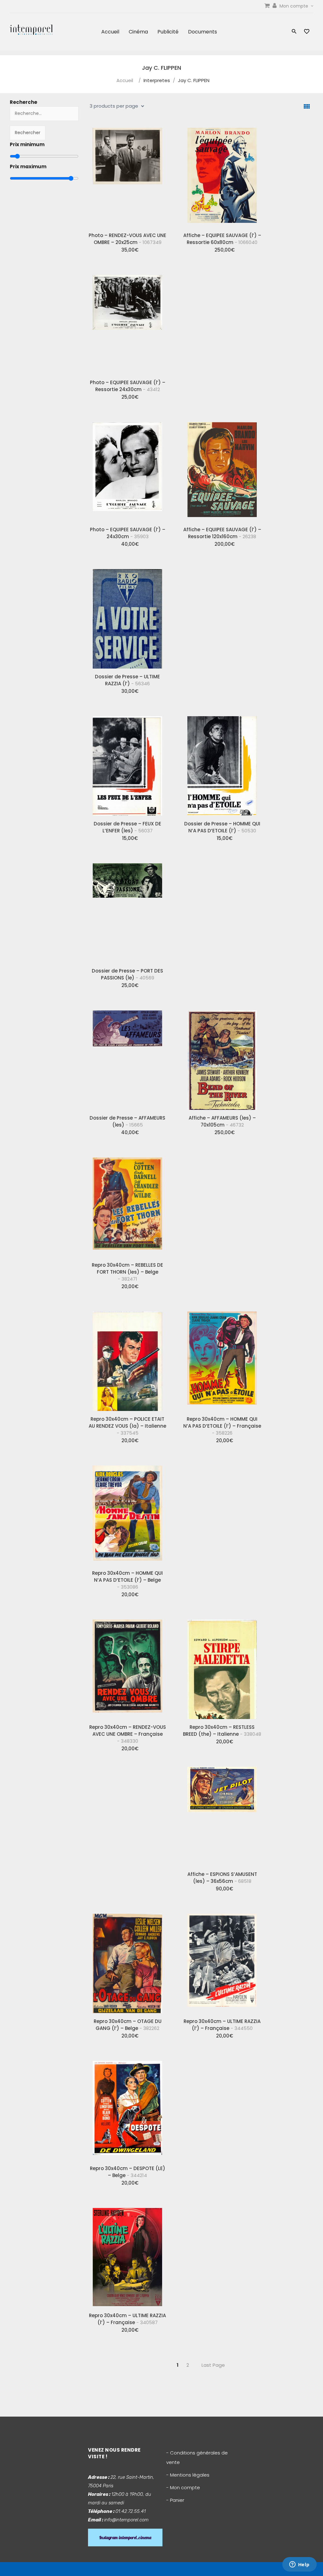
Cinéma (138, 32)
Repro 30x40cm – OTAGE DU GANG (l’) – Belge (128, 2025)
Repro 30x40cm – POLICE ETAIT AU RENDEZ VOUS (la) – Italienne (127, 1426)
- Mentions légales (188, 2475)
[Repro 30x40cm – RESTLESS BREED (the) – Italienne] (222, 1667)
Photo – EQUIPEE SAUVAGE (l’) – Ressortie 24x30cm (128, 386)
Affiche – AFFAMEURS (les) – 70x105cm (222, 1121)
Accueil (110, 32)
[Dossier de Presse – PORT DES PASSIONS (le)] (127, 911)
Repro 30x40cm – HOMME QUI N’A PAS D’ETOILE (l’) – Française (222, 1426)
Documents (203, 32)
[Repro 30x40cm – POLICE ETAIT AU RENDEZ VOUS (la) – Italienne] (127, 1359)
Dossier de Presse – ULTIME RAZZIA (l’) (127, 680)
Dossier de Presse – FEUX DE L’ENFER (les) (127, 827)
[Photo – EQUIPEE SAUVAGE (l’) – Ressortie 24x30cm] (127, 322)
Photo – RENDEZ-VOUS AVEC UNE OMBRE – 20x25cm (127, 239)
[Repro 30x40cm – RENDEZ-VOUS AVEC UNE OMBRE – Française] (127, 1667)
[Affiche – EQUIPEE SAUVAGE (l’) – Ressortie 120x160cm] (222, 469)
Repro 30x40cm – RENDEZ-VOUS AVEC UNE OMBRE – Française (128, 1734)
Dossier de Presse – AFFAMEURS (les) (127, 1121)
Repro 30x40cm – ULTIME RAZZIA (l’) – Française (222, 2025)
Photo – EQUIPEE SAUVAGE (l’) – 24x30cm (128, 533)
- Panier (175, 2500)
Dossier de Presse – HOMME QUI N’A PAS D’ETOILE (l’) (222, 827)
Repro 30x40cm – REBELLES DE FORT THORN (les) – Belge (127, 1272)
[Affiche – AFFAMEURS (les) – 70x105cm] (222, 1058)
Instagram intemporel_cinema (125, 2537)
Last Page (213, 2365)
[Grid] (307, 107)
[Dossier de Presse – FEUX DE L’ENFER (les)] (127, 764)
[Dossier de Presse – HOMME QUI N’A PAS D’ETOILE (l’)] (222, 764)
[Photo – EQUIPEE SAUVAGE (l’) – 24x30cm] (127, 469)
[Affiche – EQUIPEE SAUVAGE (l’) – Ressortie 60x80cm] (222, 175)
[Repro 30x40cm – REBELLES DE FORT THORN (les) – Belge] (127, 1205)
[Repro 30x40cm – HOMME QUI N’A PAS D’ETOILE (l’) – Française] (222, 1359)
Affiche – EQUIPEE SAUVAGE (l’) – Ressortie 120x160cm (222, 533)
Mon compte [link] (294, 6)
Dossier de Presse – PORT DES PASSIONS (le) (127, 974)
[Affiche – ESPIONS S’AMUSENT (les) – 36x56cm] (222, 1814)
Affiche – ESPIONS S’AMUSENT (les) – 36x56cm (222, 1878)
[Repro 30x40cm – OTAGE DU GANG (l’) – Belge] (127, 1961)
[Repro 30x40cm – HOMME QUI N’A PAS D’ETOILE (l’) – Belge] (127, 1513)
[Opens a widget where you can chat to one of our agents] (299, 2565)
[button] (294, 32)
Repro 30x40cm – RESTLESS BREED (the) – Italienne (222, 1731)
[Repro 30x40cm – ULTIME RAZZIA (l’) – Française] (222, 1961)
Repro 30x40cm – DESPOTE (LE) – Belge (128, 2172)
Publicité (168, 32)
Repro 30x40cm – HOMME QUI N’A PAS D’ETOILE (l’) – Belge (127, 1580)
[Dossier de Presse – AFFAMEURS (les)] (127, 1058)
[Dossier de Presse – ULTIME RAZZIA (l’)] (127, 616)
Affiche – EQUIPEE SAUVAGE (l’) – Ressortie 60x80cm (222, 239)
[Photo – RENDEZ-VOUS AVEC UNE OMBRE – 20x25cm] (127, 175)
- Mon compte (183, 2487)
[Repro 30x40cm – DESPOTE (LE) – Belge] (127, 2108)
